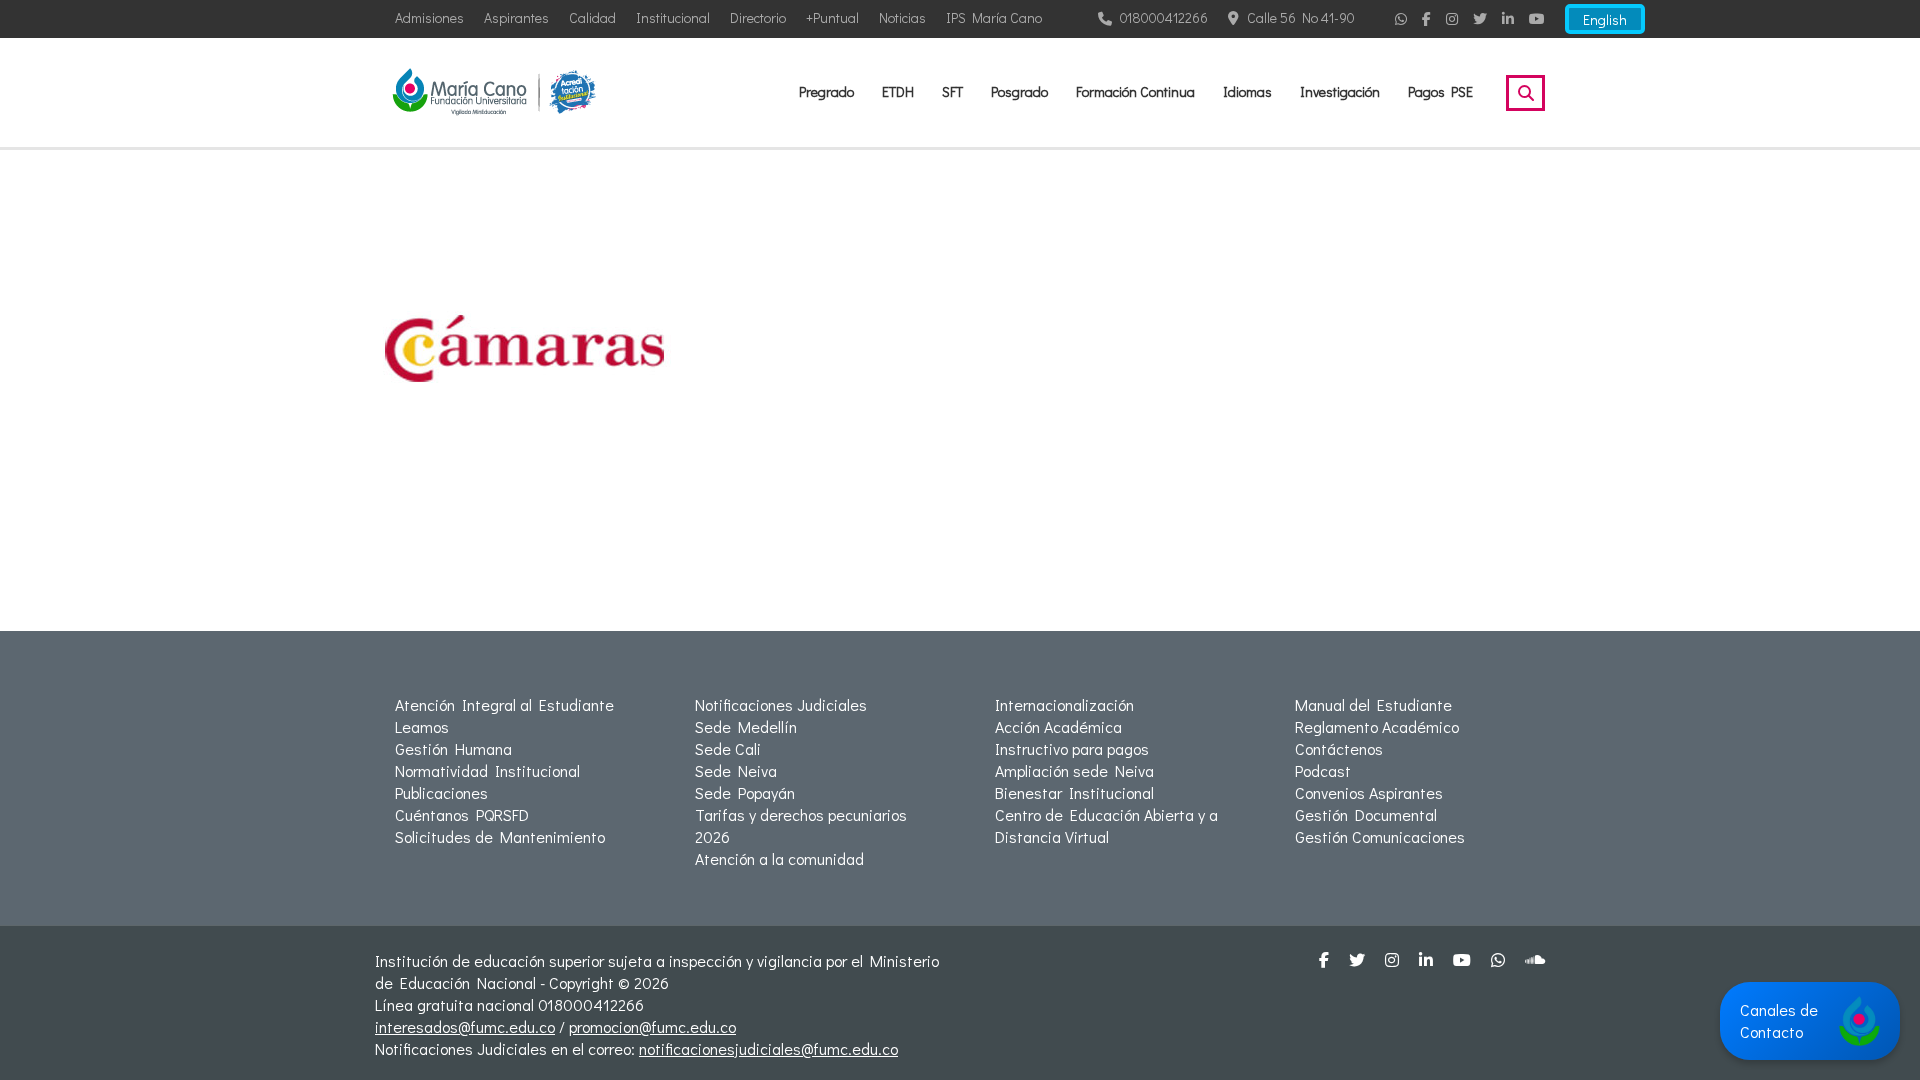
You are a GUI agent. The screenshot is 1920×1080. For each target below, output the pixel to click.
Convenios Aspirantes (1369, 792)
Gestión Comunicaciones (1380, 836)
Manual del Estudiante (1373, 704)
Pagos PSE (1440, 91)
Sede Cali (728, 748)
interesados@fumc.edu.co (465, 1026)
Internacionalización (1064, 704)
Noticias (902, 17)
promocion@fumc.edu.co (652, 1026)
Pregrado (826, 91)
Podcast (1323, 770)
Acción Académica (1058, 726)
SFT (952, 91)
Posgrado (1019, 91)
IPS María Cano (994, 17)
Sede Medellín (746, 726)
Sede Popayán (745, 792)
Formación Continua (1135, 91)
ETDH (898, 91)
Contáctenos (1339, 748)
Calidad (592, 17)
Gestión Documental (1366, 814)
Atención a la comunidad (779, 858)
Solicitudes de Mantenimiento (500, 836)
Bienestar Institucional (1074, 792)
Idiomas (1247, 91)
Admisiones (429, 17)
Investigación (1340, 91)
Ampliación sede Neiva (1074, 770)
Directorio (758, 17)
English (1605, 19)
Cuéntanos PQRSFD (462, 814)
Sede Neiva (736, 770)
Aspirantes (516, 17)
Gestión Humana (453, 748)
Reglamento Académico (1377, 726)
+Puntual (832, 17)
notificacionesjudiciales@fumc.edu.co (768, 1048)
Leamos (422, 726)
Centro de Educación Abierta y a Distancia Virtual (1106, 825)
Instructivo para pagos (1072, 748)
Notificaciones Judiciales (781, 704)
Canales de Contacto (1779, 1020)
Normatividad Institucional (487, 770)
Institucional (673, 17)
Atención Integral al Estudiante (504, 704)
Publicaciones (441, 792)
